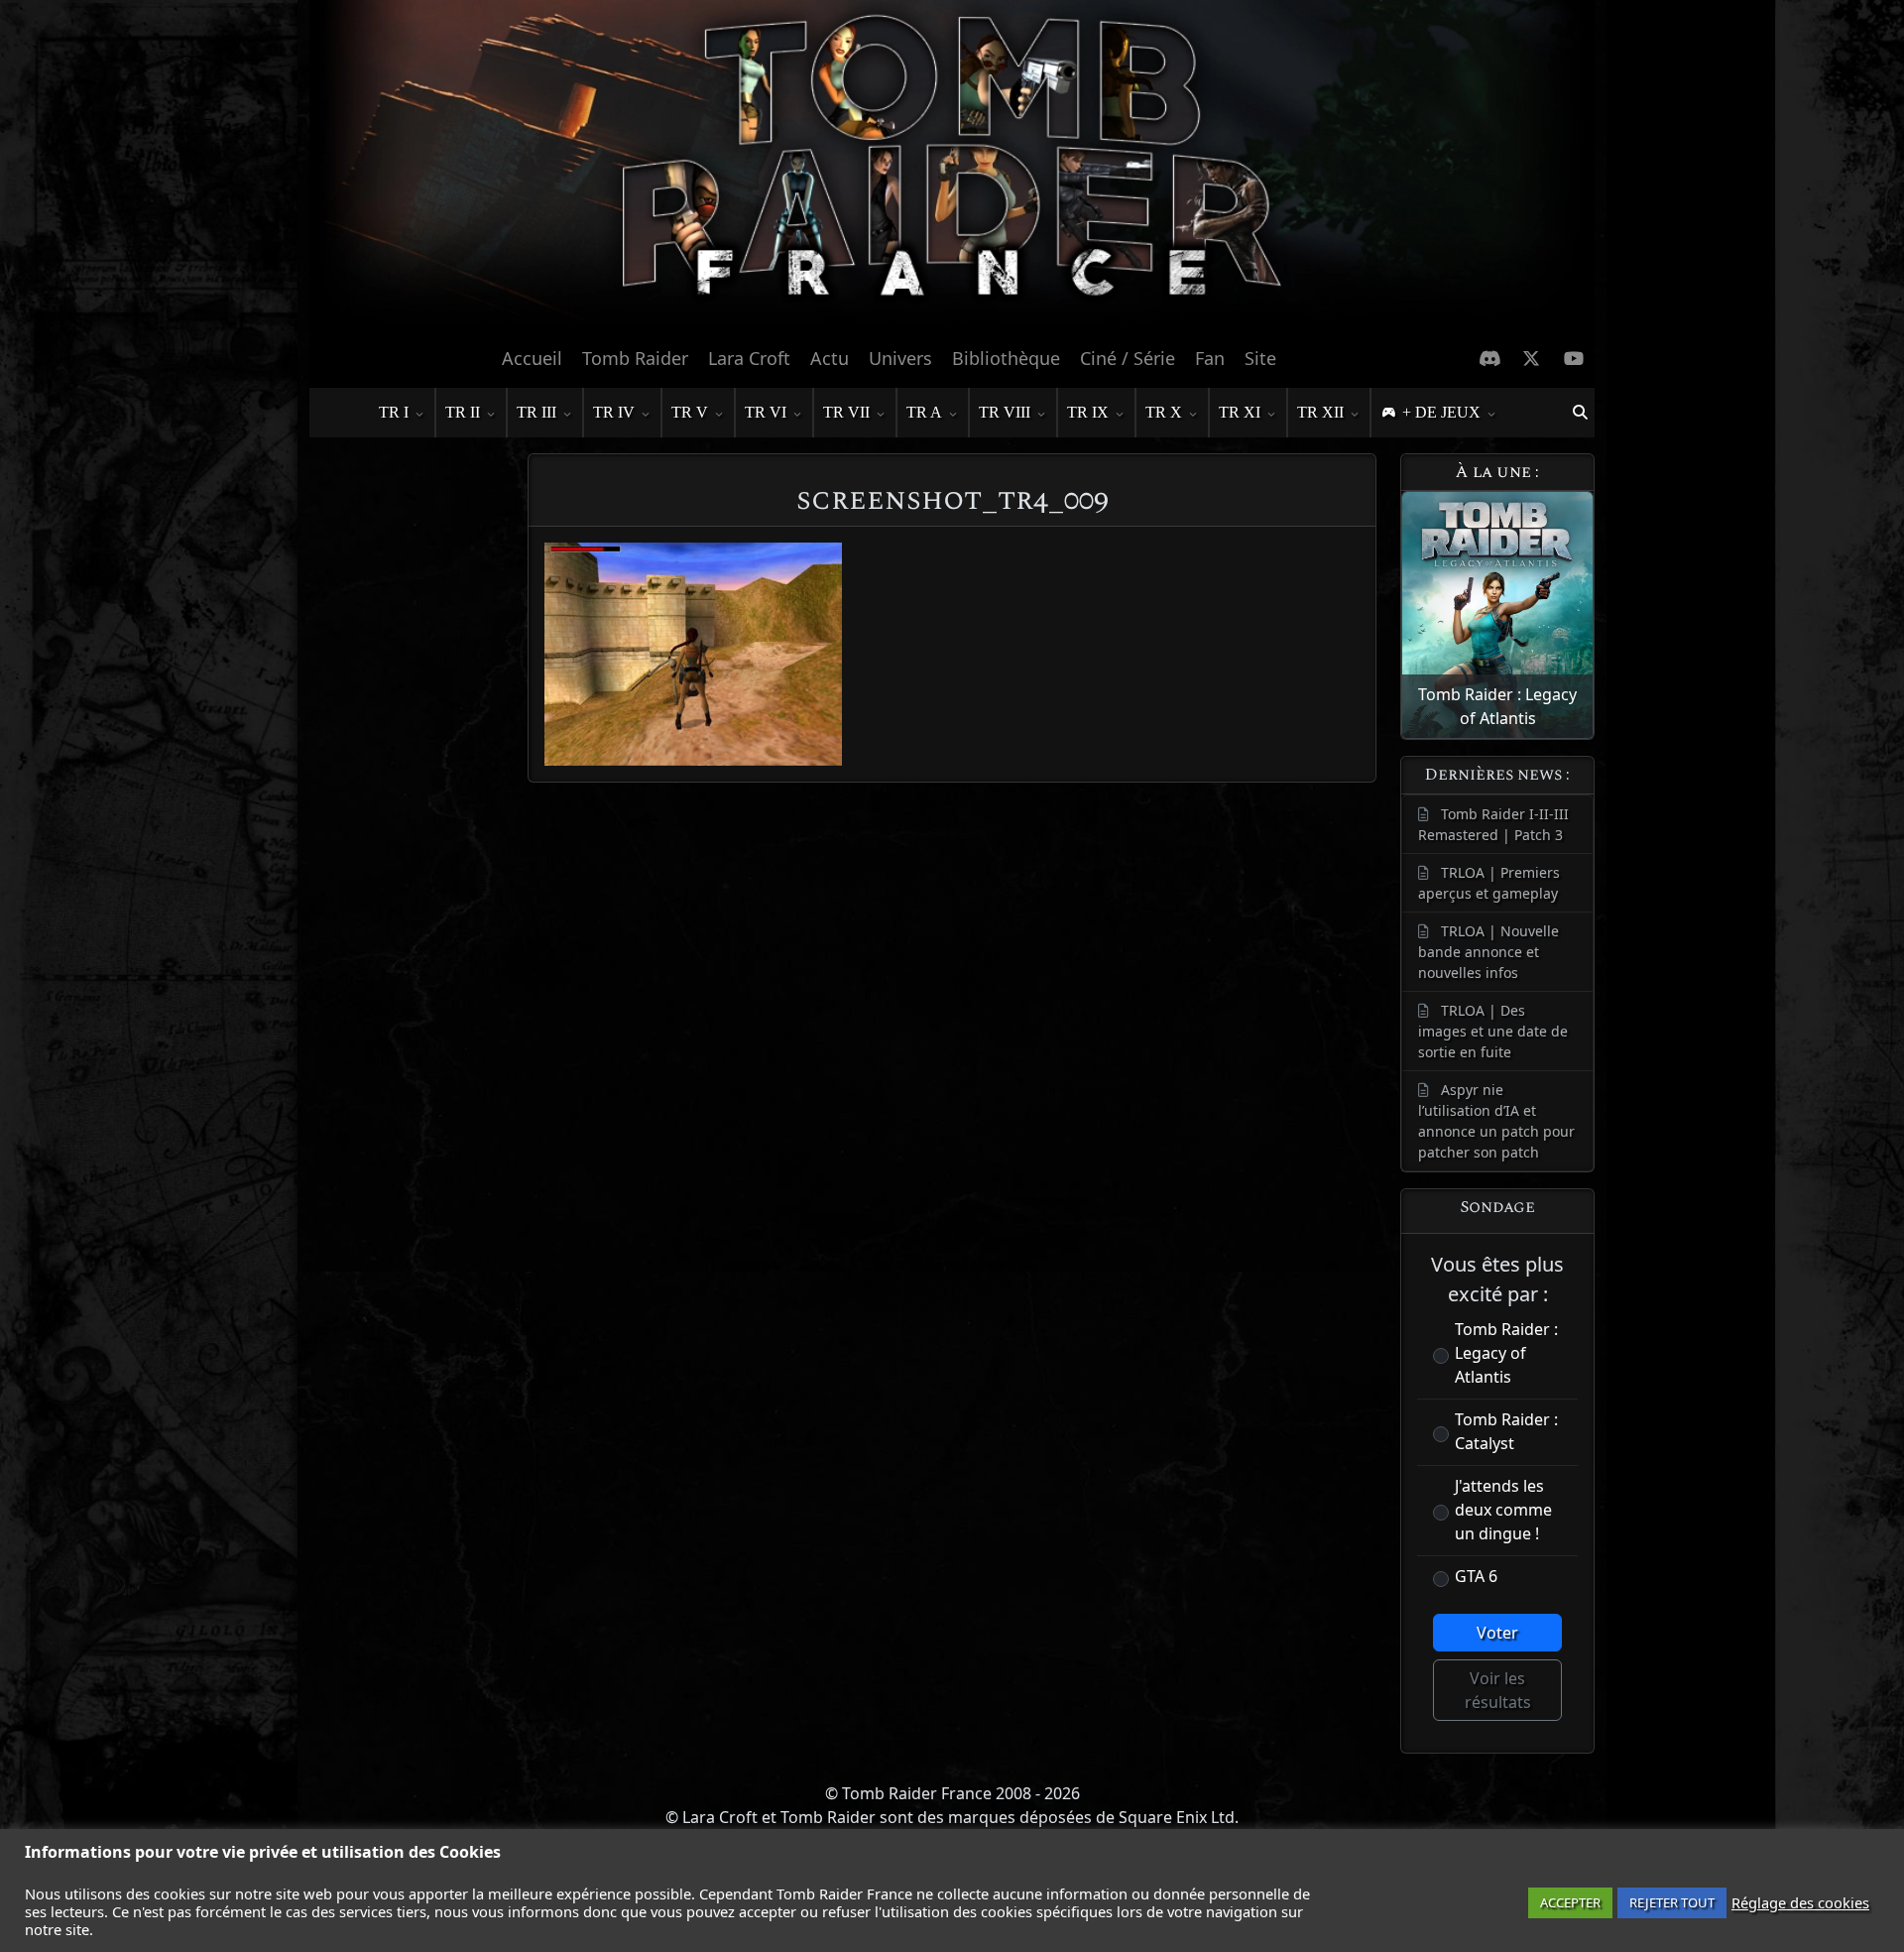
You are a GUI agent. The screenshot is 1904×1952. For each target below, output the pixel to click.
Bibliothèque (1006, 358)
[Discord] (1490, 358)
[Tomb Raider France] (952, 168)
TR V (690, 412)
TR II (463, 412)
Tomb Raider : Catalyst (1506, 1431)
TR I (394, 412)
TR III (536, 412)
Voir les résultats (1498, 1690)
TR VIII (1005, 412)
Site (1260, 358)
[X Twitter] (1532, 358)
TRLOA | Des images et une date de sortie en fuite (1493, 1031)
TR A (924, 412)
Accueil (532, 358)
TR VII (846, 412)
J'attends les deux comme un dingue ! (1503, 1510)
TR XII (1320, 412)
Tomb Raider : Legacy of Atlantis (1506, 1353)
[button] (1580, 413)
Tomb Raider (635, 358)
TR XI (1240, 412)
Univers (900, 358)
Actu (830, 358)
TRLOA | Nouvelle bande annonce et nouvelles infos (1488, 952)
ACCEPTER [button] (1570, 1902)
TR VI (766, 412)
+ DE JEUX (1441, 412)
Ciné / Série (1128, 358)
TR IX (1088, 412)
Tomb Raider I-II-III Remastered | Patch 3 (1493, 824)
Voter (1497, 1633)
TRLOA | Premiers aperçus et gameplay (1489, 883)
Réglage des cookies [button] (1800, 1902)
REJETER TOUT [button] (1672, 1902)
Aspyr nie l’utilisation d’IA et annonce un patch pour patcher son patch (1496, 1121)
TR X (1164, 412)
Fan (1210, 358)
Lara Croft (749, 358)
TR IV (614, 412)
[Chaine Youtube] (1574, 358)
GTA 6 (1476, 1576)
